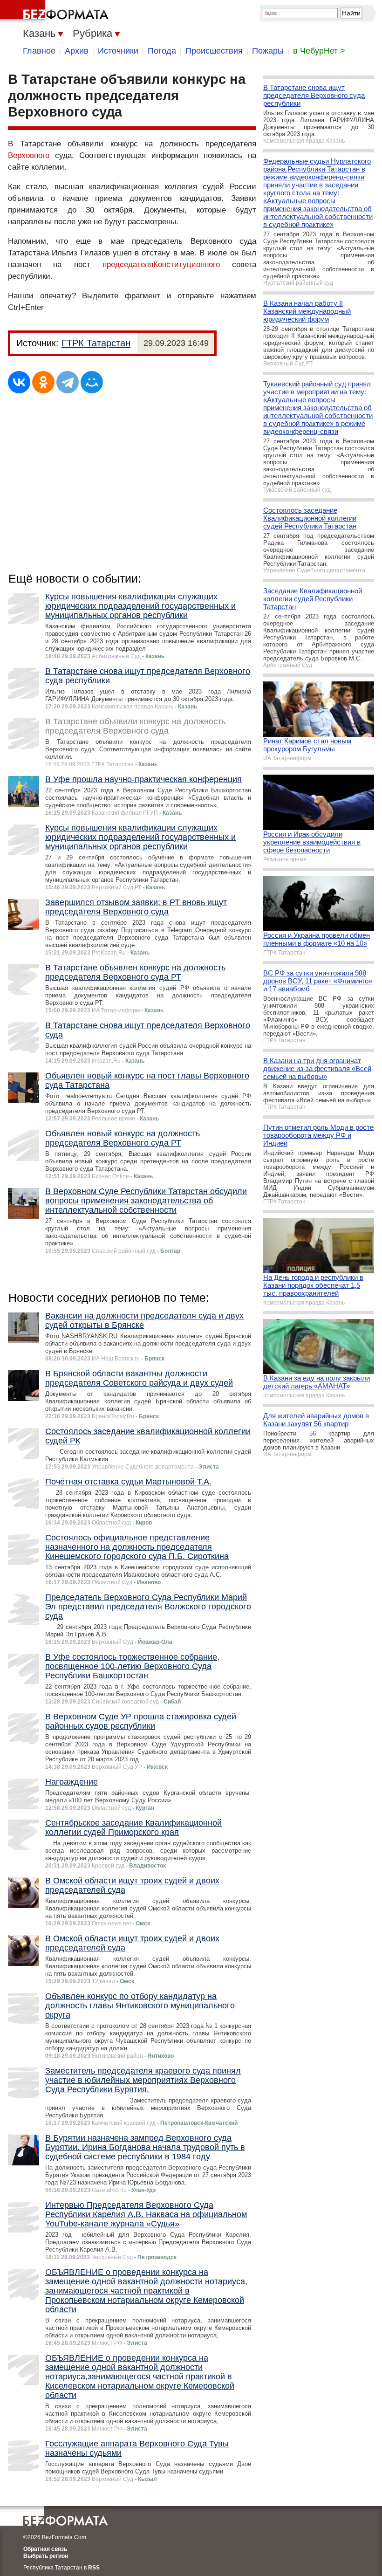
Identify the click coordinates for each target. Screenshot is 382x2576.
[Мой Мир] (92, 382)
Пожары (268, 51)
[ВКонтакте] (19, 382)
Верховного (29, 155)
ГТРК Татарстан (96, 343)
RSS (94, 2568)
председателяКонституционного (161, 264)
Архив (77, 51)
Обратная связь (45, 2549)
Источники (118, 51)
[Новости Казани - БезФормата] (56, 12)
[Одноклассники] (43, 382)
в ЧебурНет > (319, 51)
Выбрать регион (46, 2556)
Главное (39, 51)
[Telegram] (68, 382)
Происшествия (214, 51)
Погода (162, 51)
